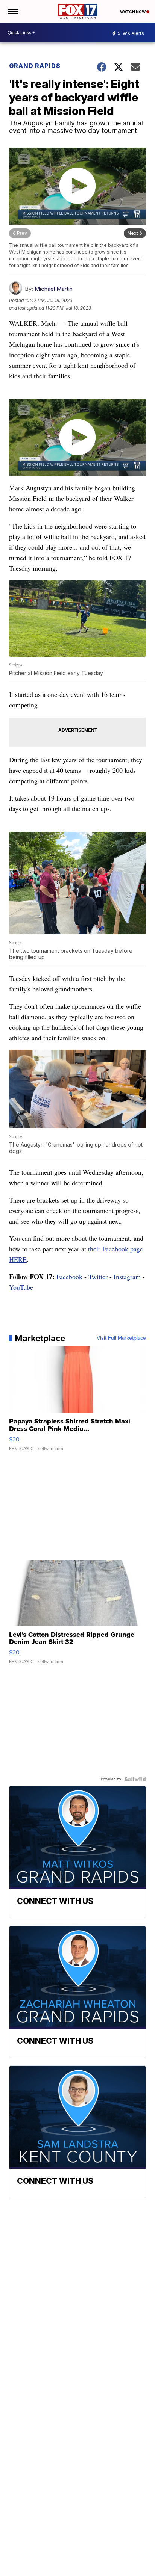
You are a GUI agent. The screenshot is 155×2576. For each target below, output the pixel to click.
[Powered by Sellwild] (135, 1779)
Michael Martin (54, 289)
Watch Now (133, 12)
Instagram (127, 1277)
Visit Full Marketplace (121, 1338)
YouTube (21, 1287)
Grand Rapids (35, 66)
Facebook (69, 1277)
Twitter (98, 1277)
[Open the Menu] (13, 11)
